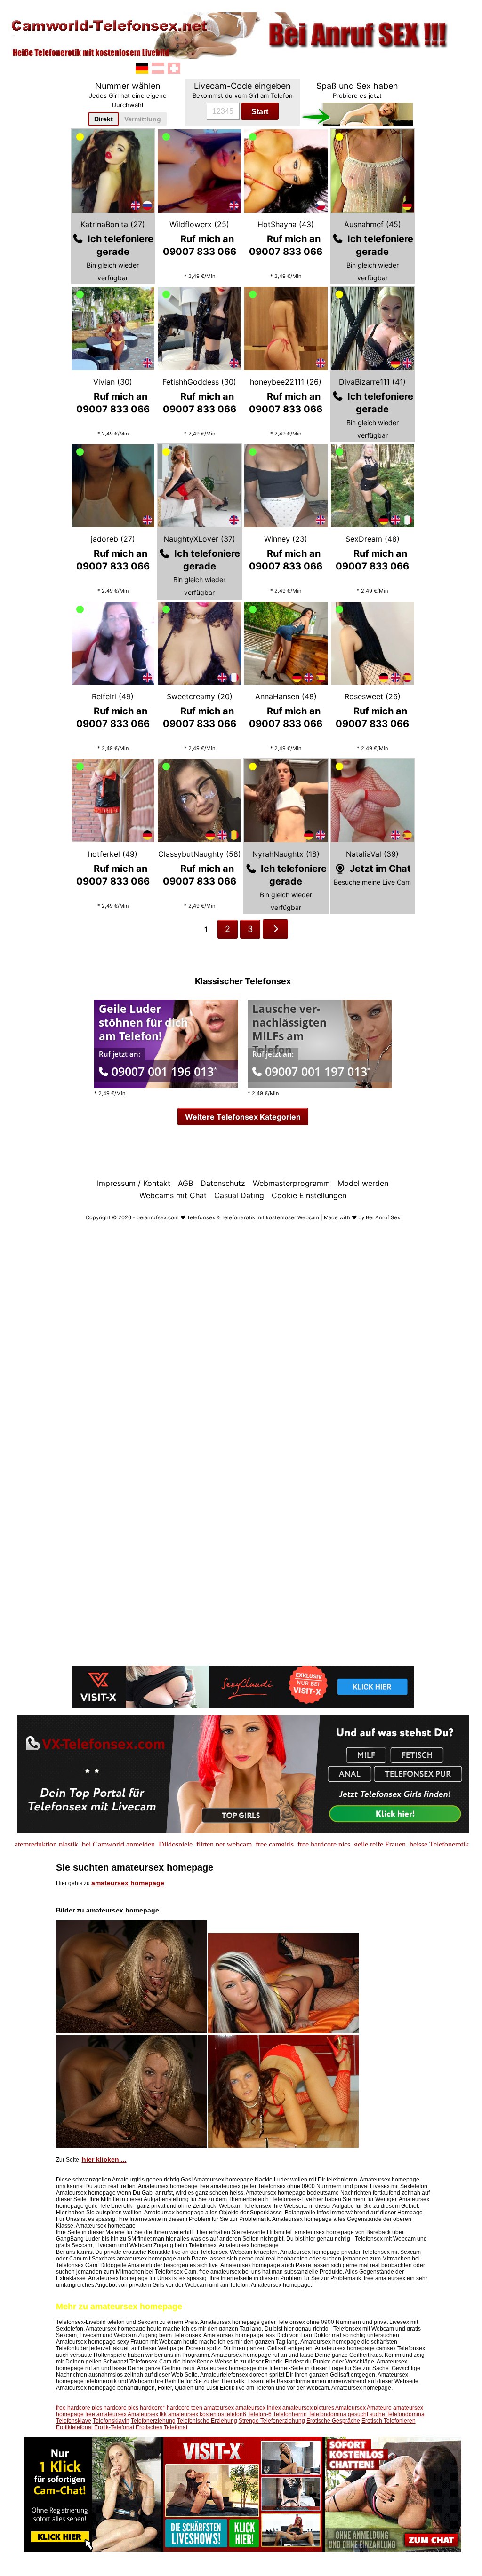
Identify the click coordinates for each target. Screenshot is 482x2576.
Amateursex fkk (147, 2414)
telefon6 (236, 2414)
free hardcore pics (79, 2408)
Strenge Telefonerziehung (272, 2421)
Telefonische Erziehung (207, 2421)
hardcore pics (121, 2408)
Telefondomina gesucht (338, 2414)
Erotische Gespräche (333, 2421)
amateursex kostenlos (196, 2414)
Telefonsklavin (111, 2421)
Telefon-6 (260, 2414)
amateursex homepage (128, 1883)
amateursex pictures (308, 2408)
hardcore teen (185, 2408)
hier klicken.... (104, 2159)
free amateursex (106, 2414)
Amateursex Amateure (363, 2408)
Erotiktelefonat (74, 2427)
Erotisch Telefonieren (389, 2421)
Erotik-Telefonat (114, 2427)
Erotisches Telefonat (161, 2427)
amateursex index (258, 2408)
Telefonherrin (290, 2414)
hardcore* (153, 2408)
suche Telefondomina (397, 2414)
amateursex (219, 2408)
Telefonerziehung (153, 2421)
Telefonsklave (74, 2421)
